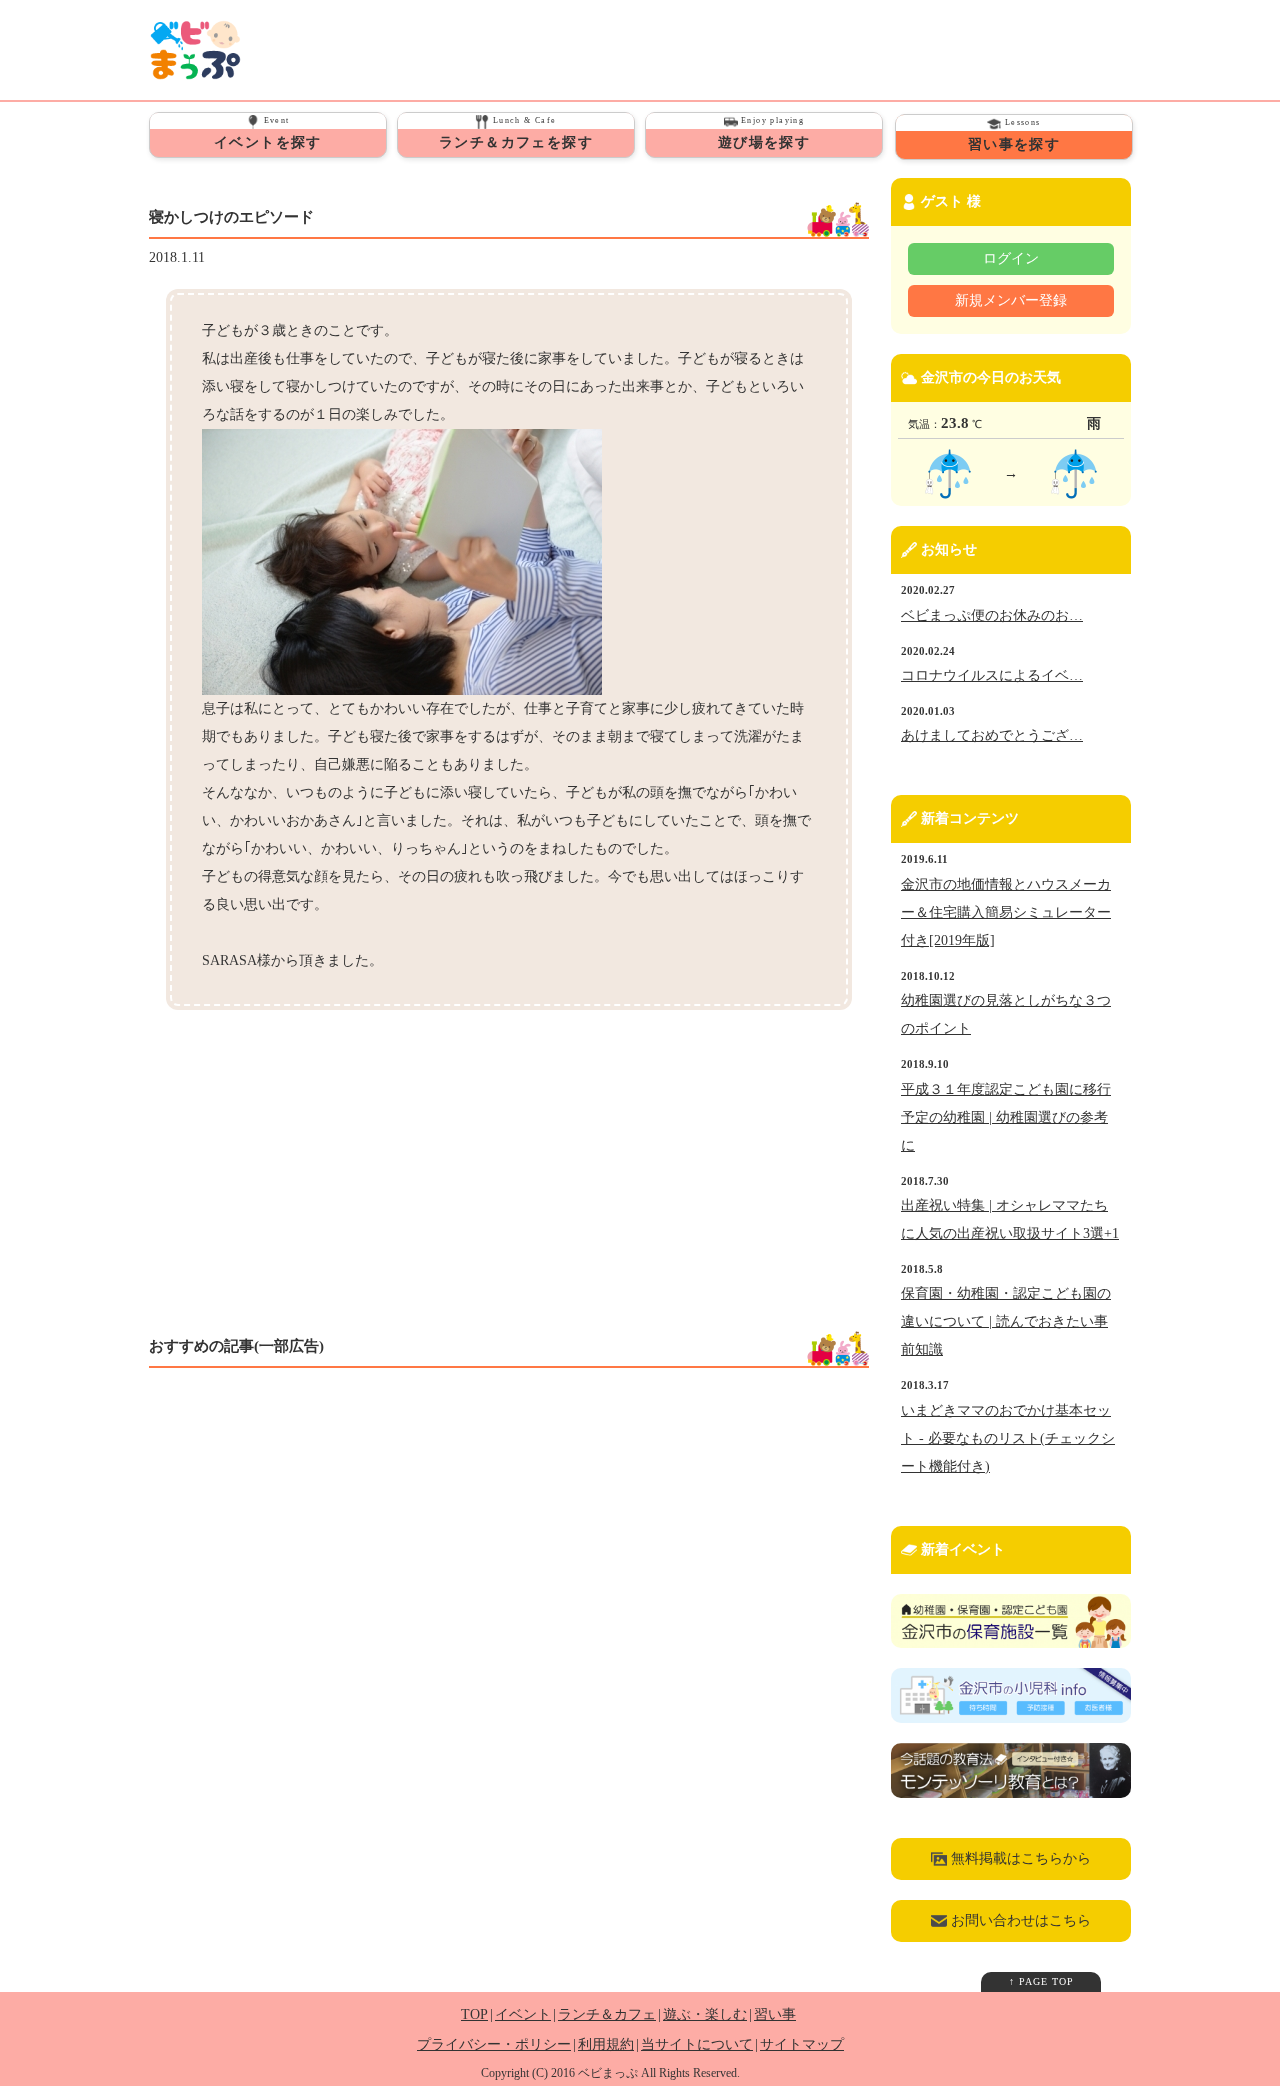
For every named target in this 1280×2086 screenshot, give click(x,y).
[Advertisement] (337, 1172)
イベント (523, 2014)
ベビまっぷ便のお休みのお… (992, 615)
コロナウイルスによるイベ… (992, 675)
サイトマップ (802, 2044)
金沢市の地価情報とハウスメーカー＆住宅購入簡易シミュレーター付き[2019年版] (1006, 912)
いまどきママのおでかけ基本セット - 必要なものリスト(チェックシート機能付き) (1008, 1438)
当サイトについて (697, 2044)
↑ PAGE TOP (1041, 1981)
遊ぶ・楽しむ (705, 2014)
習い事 (775, 2014)
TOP (474, 2014)
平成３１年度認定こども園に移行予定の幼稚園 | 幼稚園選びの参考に (1006, 1117)
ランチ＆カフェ (607, 2014)
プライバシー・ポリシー (494, 2044)
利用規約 (606, 2044)
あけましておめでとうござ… (992, 735)
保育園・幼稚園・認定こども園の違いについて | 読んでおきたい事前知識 (1006, 1321)
